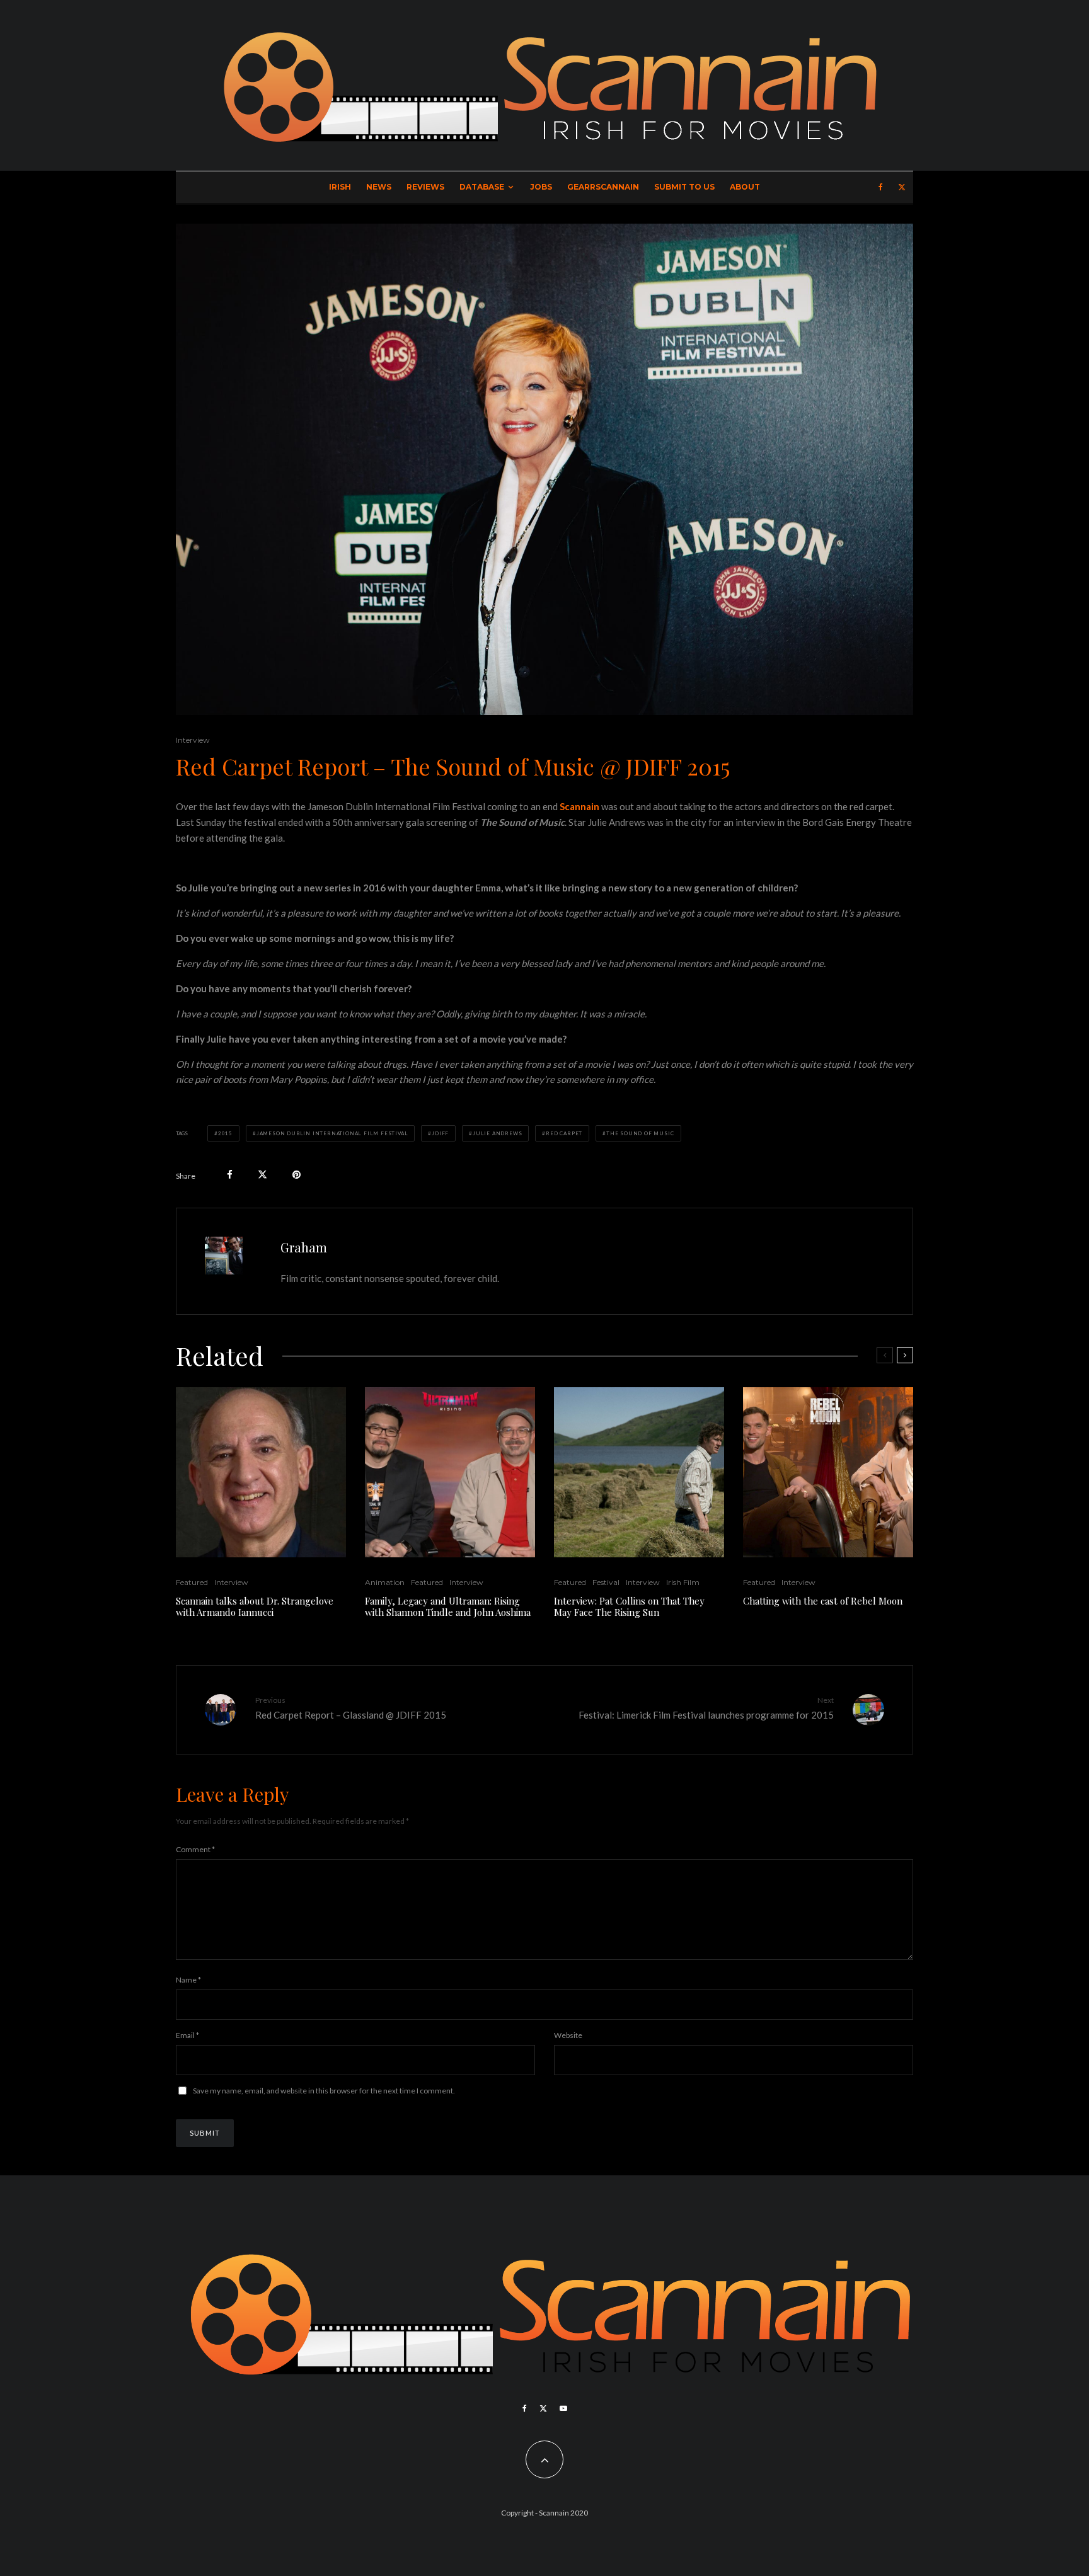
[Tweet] (262, 1175)
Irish (340, 187)
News (379, 187)
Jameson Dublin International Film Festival (332, 1133)
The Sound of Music (640, 1133)
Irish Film (683, 1582)
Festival (606, 1582)
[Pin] (297, 1175)
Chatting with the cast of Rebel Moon (823, 1601)
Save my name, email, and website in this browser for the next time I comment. (324, 2091)
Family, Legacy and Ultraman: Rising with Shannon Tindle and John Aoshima (448, 1606)
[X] (902, 187)
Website (568, 2035)
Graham (304, 1247)
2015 (225, 1133)
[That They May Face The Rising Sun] (639, 1472)
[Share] (230, 1175)
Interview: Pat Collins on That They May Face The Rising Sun (629, 1606)
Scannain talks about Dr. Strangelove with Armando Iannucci (255, 1606)
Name (188, 1980)
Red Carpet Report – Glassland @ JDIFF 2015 (351, 1708)
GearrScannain (603, 187)
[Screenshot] (450, 1472)
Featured (192, 1582)
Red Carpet (564, 1133)
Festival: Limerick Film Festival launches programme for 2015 (706, 1708)
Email (187, 2035)
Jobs (541, 187)
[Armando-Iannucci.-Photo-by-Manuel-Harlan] (261, 1472)
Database (482, 187)
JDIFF (440, 1133)
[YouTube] (563, 2408)
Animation (385, 1582)
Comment (195, 1849)
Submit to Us (684, 187)
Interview (193, 740)
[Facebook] (881, 187)
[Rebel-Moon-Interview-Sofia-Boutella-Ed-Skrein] (828, 1472)
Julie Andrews (497, 1133)
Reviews (425, 187)
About (745, 187)
